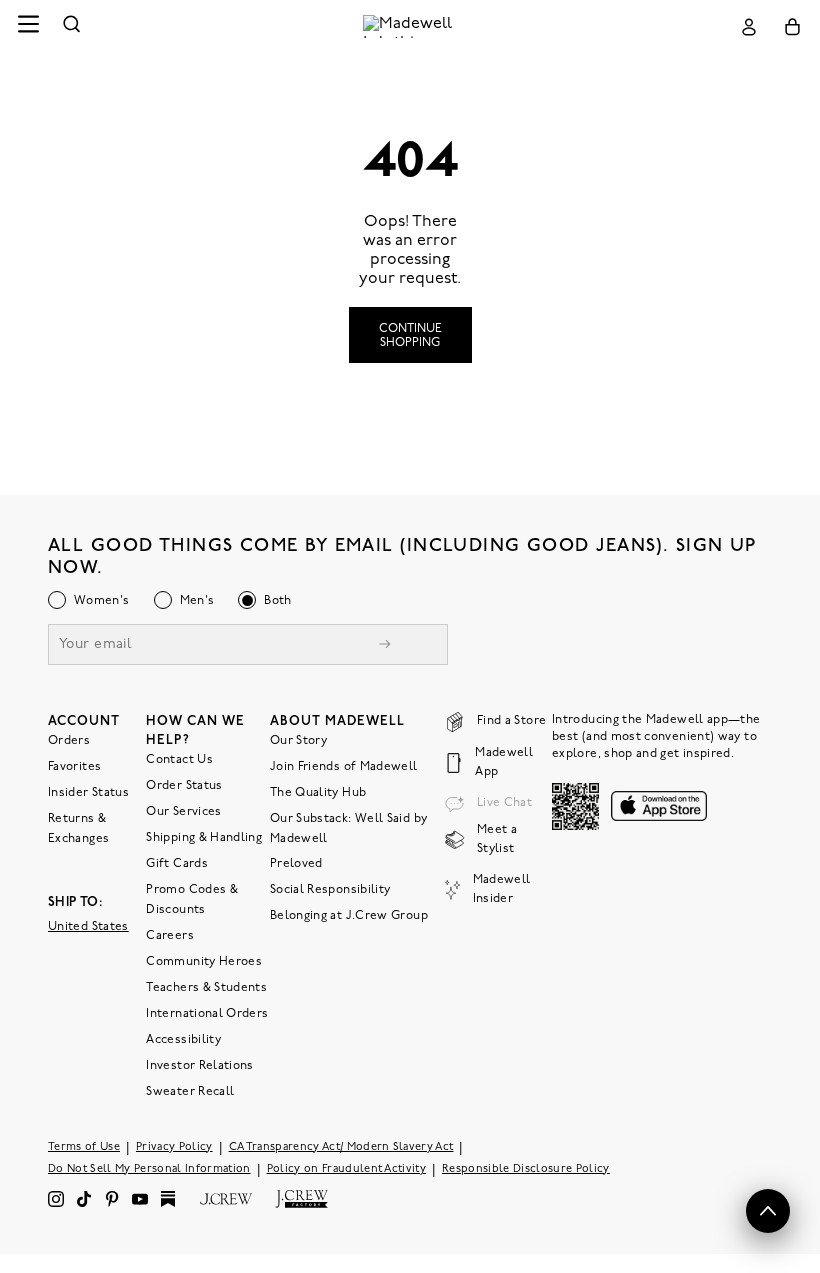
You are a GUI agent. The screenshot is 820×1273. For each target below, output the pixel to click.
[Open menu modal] (28, 26)
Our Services (183, 812)
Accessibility (183, 1040)
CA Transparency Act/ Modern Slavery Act (341, 1147)
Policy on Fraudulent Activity (347, 1169)
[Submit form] (385, 646)
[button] (768, 1211)
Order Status (184, 786)
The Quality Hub (318, 793)
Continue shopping (410, 336)
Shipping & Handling (204, 838)
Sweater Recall (190, 1092)
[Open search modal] (72, 26)
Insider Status (88, 793)
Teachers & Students (206, 988)
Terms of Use (84, 1147)
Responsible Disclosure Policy (526, 1169)
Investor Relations (199, 1066)
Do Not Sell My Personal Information (149, 1169)
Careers (170, 936)
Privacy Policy (174, 1147)
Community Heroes (204, 962)
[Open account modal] (749, 26)
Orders (69, 741)
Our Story (298, 741)
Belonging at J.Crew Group (349, 916)
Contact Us (179, 760)
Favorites (74, 767)
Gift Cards (177, 864)
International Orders (207, 1014)
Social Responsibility (330, 890)
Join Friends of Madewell (344, 767)
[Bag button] (792, 26)
